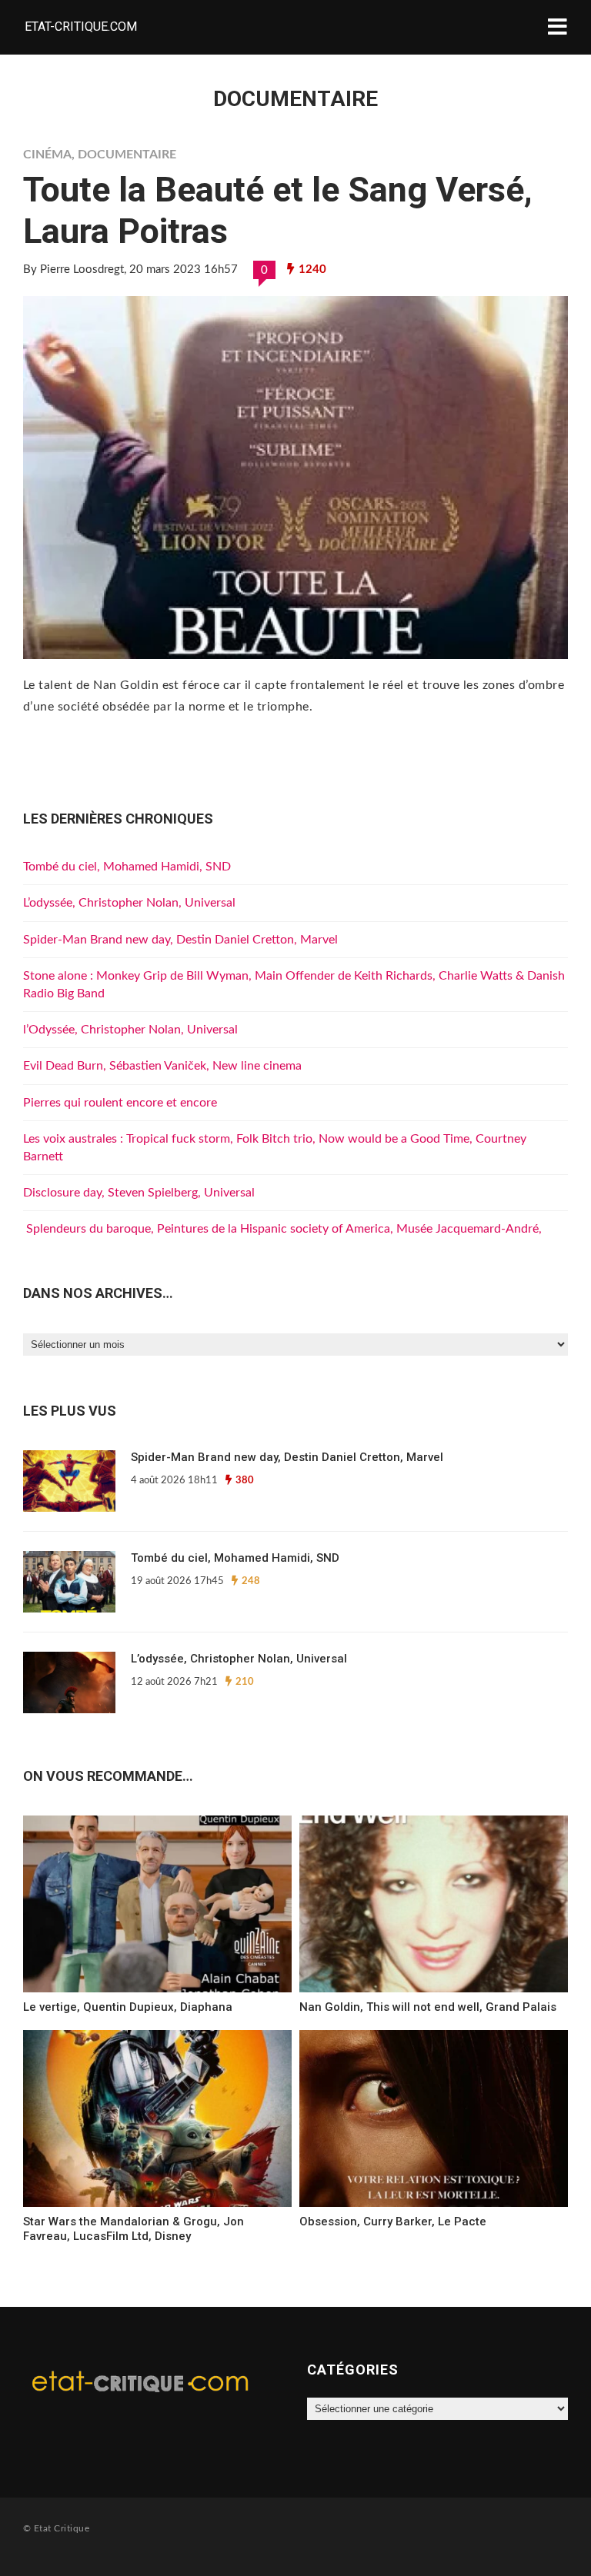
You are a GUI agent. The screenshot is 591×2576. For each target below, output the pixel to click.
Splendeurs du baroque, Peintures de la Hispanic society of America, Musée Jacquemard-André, (282, 1229)
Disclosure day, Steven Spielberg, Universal (139, 1193)
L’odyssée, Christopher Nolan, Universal (129, 903)
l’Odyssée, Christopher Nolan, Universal (130, 1030)
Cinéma (47, 155)
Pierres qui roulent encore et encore (120, 1103)
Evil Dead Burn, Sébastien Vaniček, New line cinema (162, 1066)
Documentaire (127, 155)
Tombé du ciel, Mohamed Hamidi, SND (127, 867)
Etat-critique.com (81, 27)
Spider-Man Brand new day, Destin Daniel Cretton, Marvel (180, 940)
